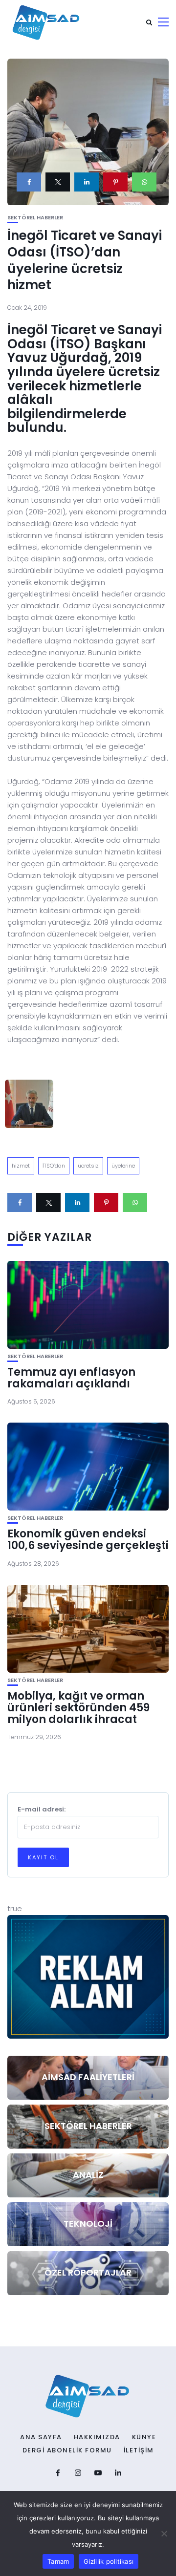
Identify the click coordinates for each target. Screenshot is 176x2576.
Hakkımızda (97, 2437)
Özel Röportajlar (88, 2272)
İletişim (139, 2450)
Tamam (58, 2561)
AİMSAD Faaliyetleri (88, 2077)
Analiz (88, 2175)
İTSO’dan (54, 1166)
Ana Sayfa (41, 2437)
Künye (144, 2437)
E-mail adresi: (42, 1809)
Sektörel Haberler (35, 218)
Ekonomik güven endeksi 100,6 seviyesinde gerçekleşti (88, 1540)
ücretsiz (88, 1166)
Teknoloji (88, 2224)
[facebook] (29, 182)
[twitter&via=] (58, 182)
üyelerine (123, 1166)
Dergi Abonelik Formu (67, 2450)
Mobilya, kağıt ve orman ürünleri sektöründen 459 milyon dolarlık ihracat (78, 1708)
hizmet (21, 1166)
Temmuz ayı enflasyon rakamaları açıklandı (71, 1378)
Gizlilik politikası (109, 2561)
